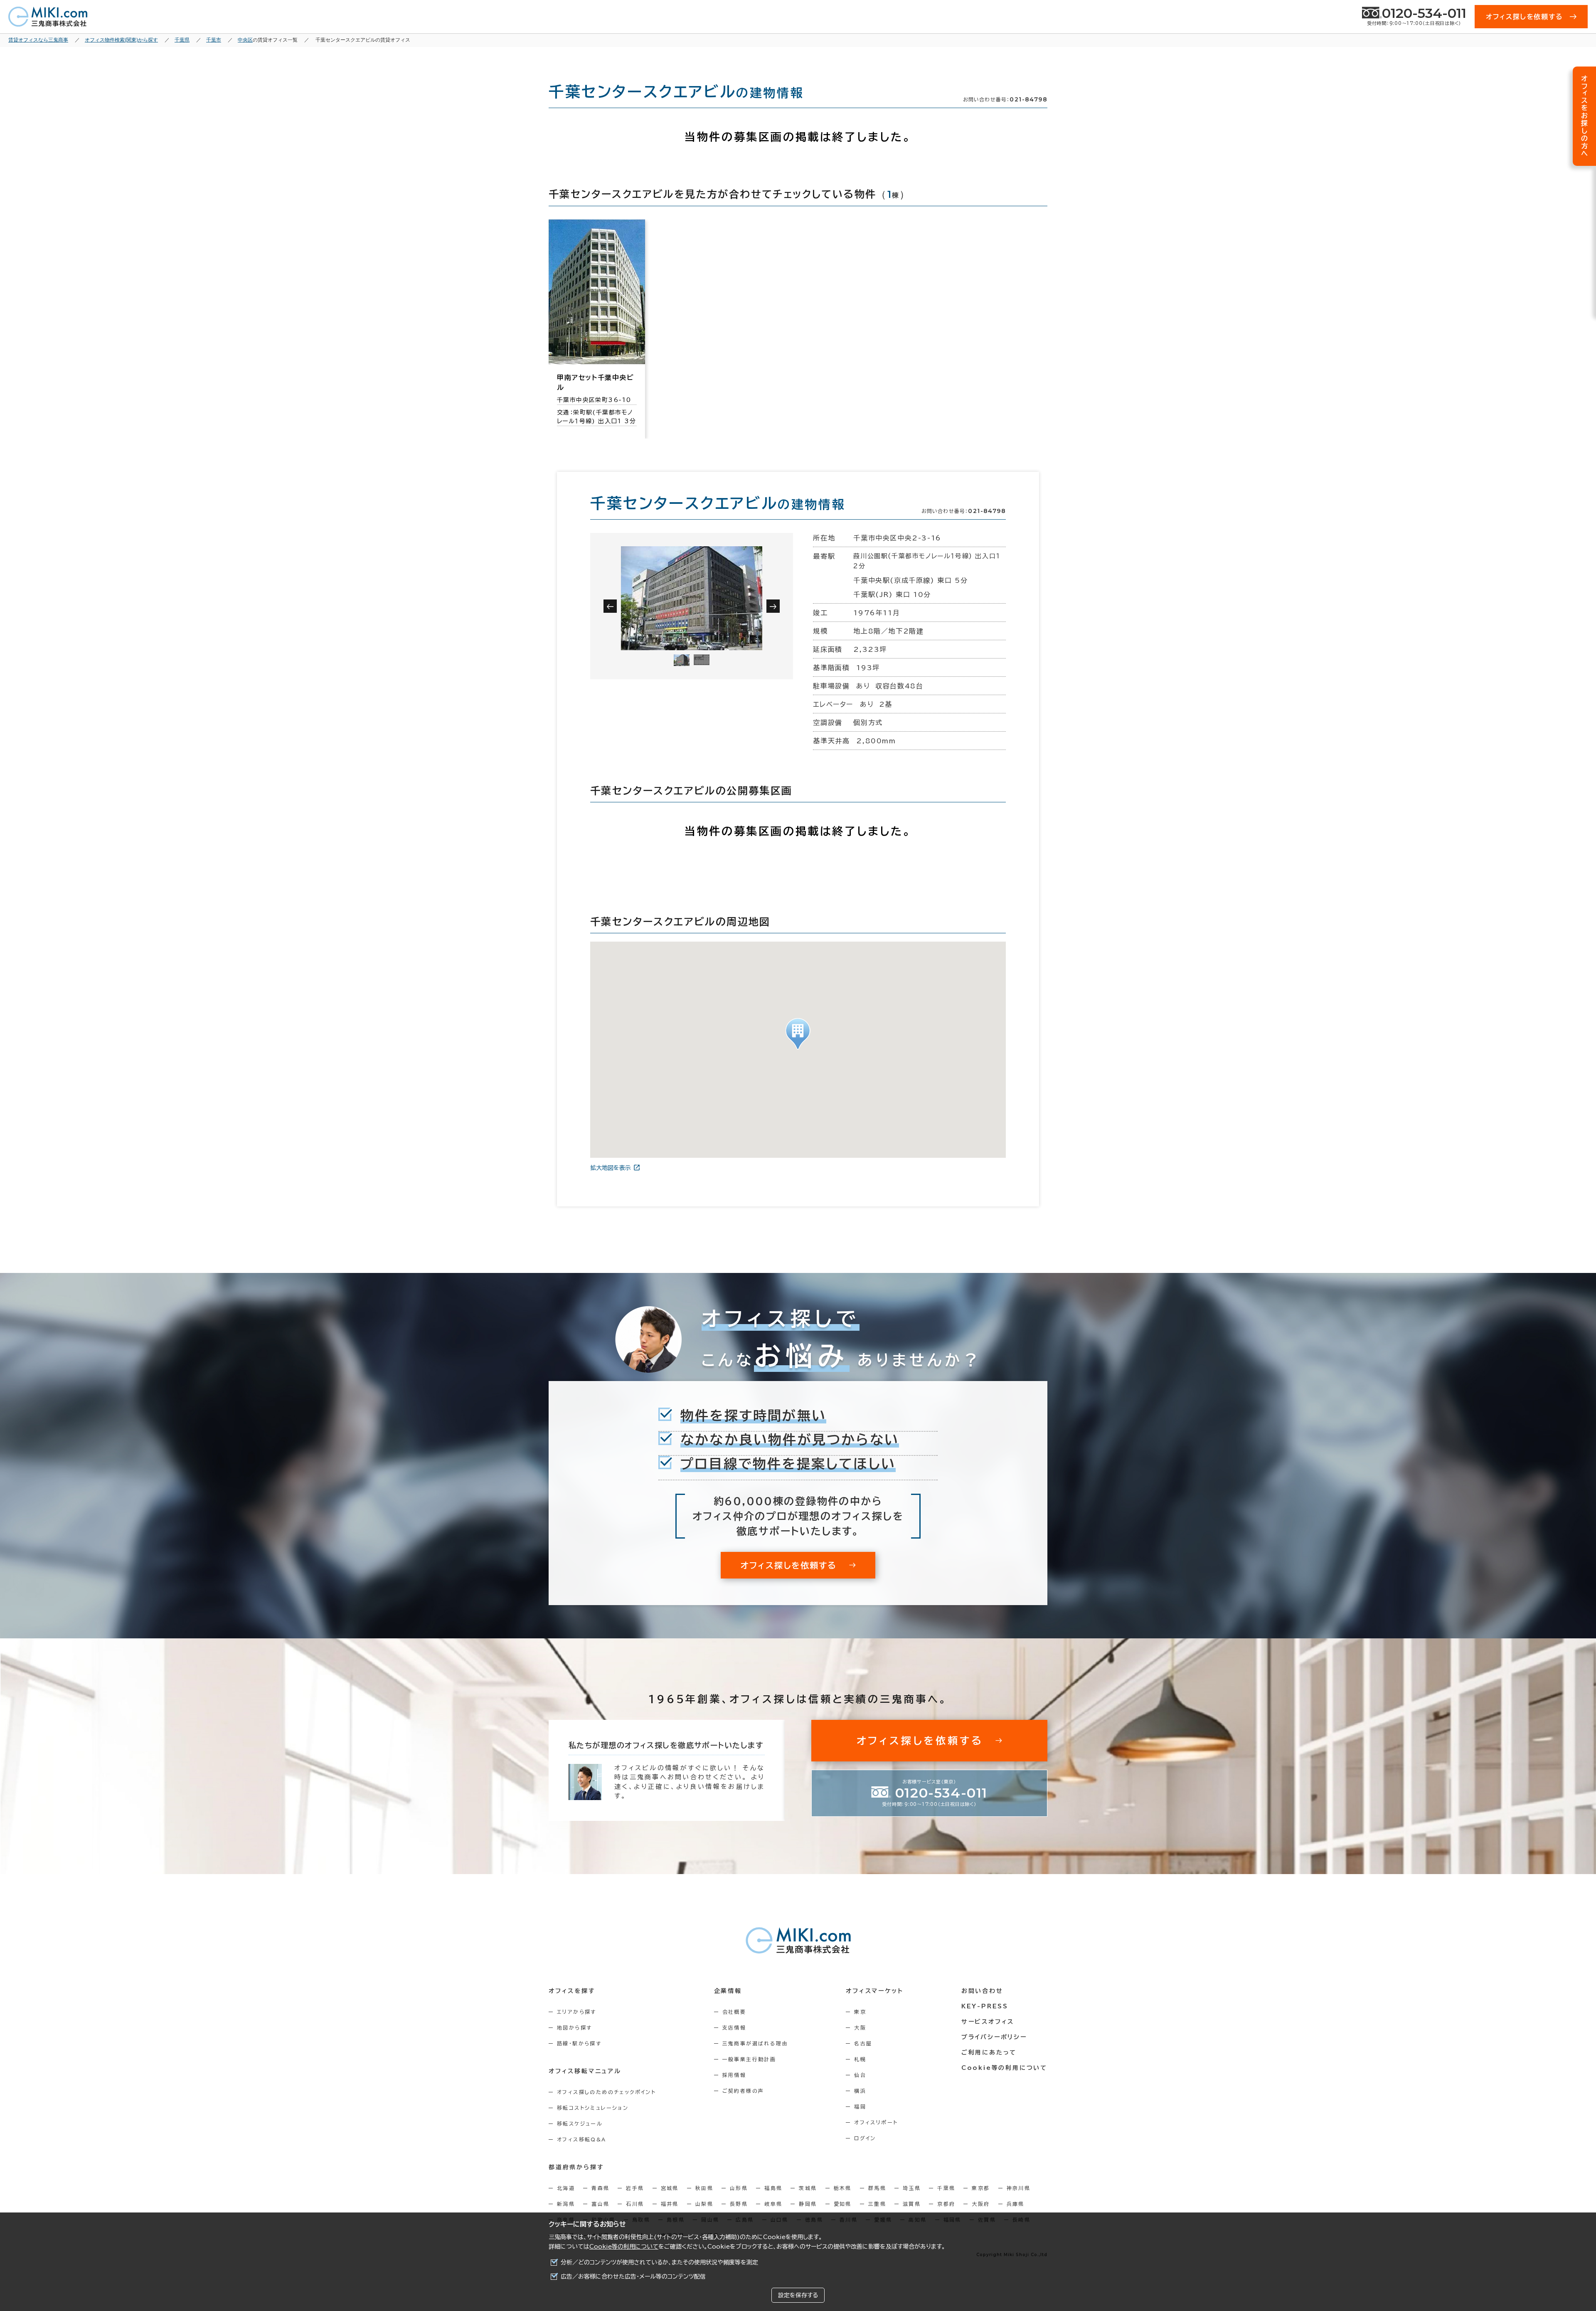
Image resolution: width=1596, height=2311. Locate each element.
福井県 (670, 2204)
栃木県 (843, 2188)
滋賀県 (912, 2204)
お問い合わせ (982, 1991)
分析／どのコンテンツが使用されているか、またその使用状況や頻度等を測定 (659, 2262)
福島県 (773, 2188)
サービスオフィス (988, 2022)
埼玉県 (912, 2188)
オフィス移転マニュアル (585, 2071)
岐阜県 (773, 2204)
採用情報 (734, 2075)
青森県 (600, 2188)
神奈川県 (1019, 2188)
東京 (860, 2012)
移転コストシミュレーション (593, 2108)
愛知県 (843, 2204)
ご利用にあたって (989, 2052)
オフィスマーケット (874, 1991)
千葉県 (946, 2188)
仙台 (860, 2075)
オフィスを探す (572, 1991)
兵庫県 (1016, 2204)
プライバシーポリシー (994, 2037)
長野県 (739, 2204)
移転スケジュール (580, 2124)
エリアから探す (577, 2012)
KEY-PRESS (985, 2006)
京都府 (946, 2204)
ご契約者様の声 (743, 2091)
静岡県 (808, 2204)
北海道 (566, 2188)
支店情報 (734, 2027)
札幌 (860, 2059)
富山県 (600, 2204)
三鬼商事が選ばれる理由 (755, 2043)
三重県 (877, 2204)
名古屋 (863, 2043)
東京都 (981, 2188)
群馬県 (877, 2188)
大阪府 (981, 2204)
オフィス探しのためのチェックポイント (606, 2092)
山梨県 (704, 2204)
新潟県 (566, 2204)
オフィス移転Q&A (582, 2139)
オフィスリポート (876, 2122)
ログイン (865, 2138)
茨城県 (808, 2188)
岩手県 (635, 2188)
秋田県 (704, 2188)
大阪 (860, 2027)
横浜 (860, 2091)
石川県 (635, 2204)
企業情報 (728, 1991)
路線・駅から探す (579, 2043)
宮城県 (670, 2188)
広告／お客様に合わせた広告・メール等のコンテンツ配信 (633, 2276)
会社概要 (734, 2012)
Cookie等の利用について (624, 2247)
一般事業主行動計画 (749, 2059)
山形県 (739, 2188)
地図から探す (574, 2027)
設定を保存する (798, 2295)
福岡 (860, 2106)
